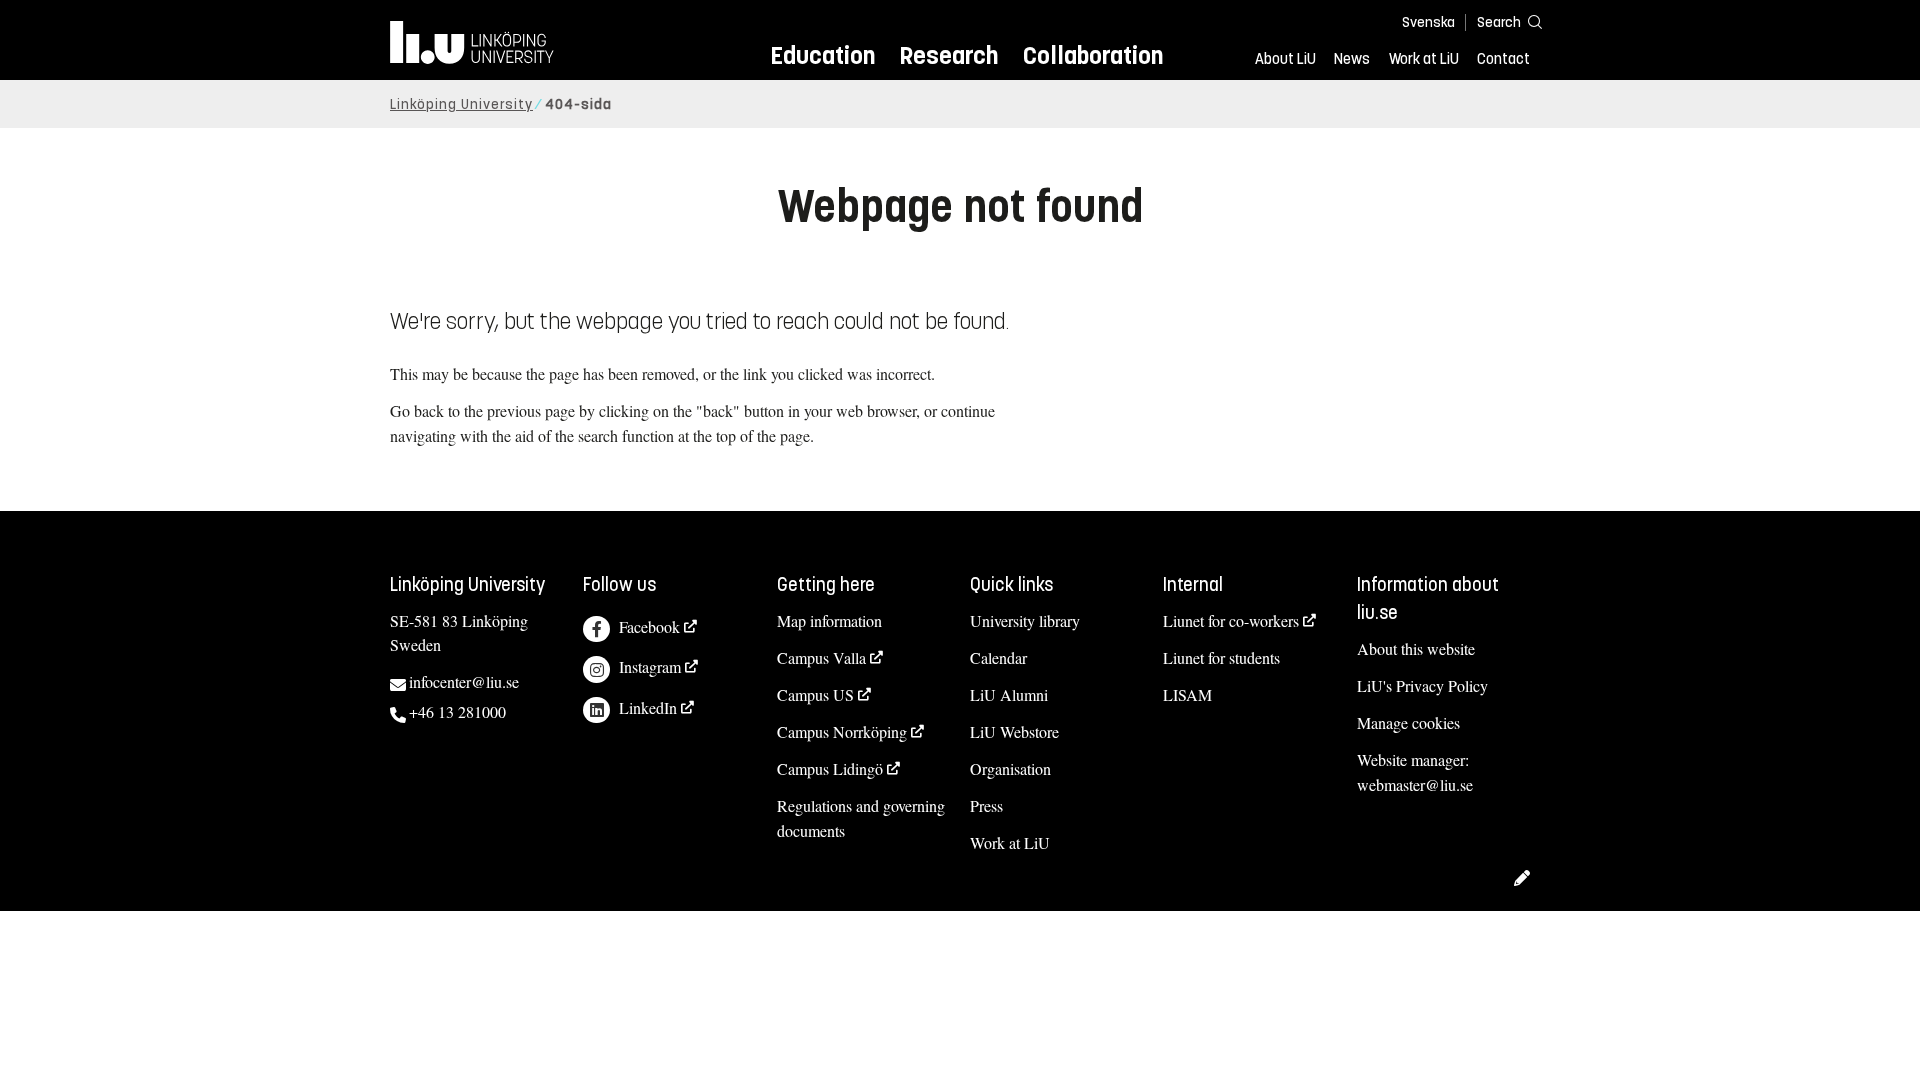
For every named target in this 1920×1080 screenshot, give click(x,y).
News (1352, 59)
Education (822, 55)
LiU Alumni (1009, 694)
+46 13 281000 (457, 711)
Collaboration (1093, 55)
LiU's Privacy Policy (1422, 685)
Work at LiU (1424, 59)
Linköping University (461, 104)
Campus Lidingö (830, 768)
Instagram (650, 666)
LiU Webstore (1014, 731)
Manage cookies (1408, 722)
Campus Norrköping (842, 731)
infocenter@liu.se (464, 681)
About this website (1416, 648)
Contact (1503, 59)
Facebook (649, 626)
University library (1025, 620)
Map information (829, 620)
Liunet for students (1221, 657)
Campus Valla (821, 657)
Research (948, 55)
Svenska (1428, 22)
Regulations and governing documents (861, 818)
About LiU (1285, 59)
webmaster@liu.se (1415, 784)
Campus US (815, 694)
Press (986, 805)
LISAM (1187, 694)
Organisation (1010, 768)
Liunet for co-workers (1231, 620)
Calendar (998, 657)
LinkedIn (648, 707)
